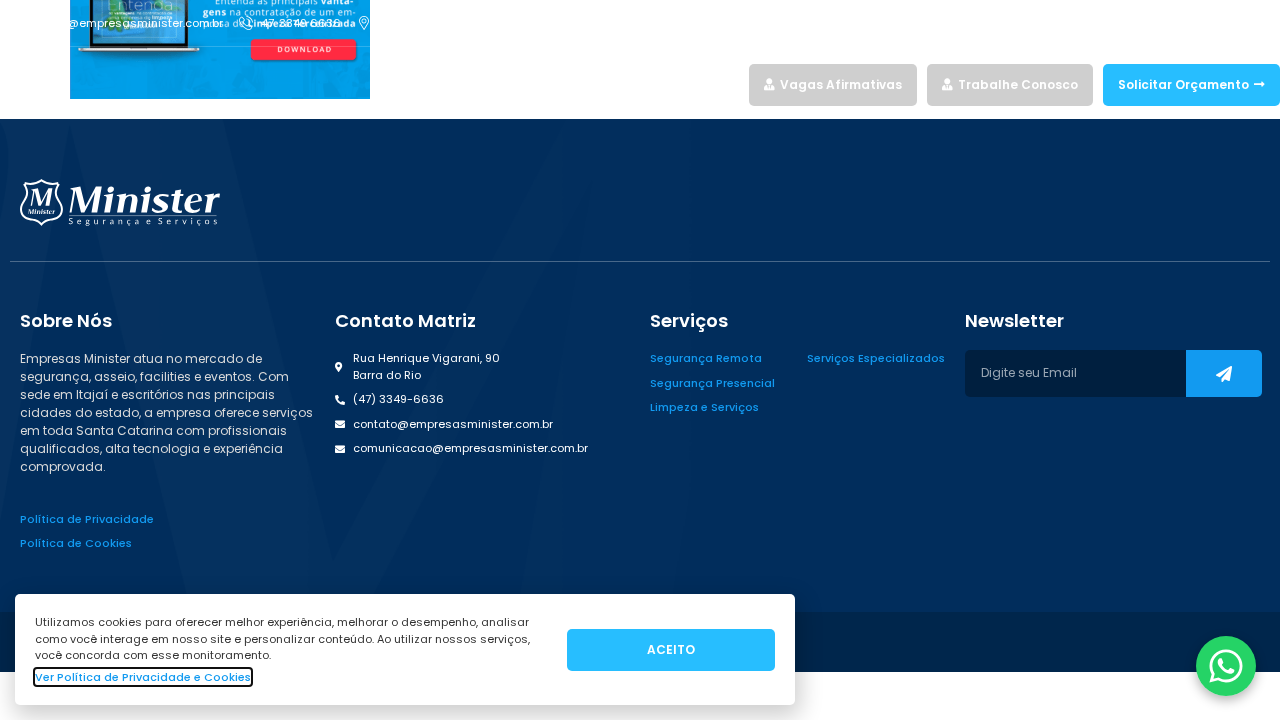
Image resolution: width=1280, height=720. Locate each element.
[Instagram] (1202, 23)
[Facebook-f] (1167, 23)
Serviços (554, 84)
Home (495, 84)
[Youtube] (1272, 23)
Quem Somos (654, 84)
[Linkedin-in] (1237, 23)
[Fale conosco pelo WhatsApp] (1226, 666)
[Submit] (1224, 373)
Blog (725, 84)
